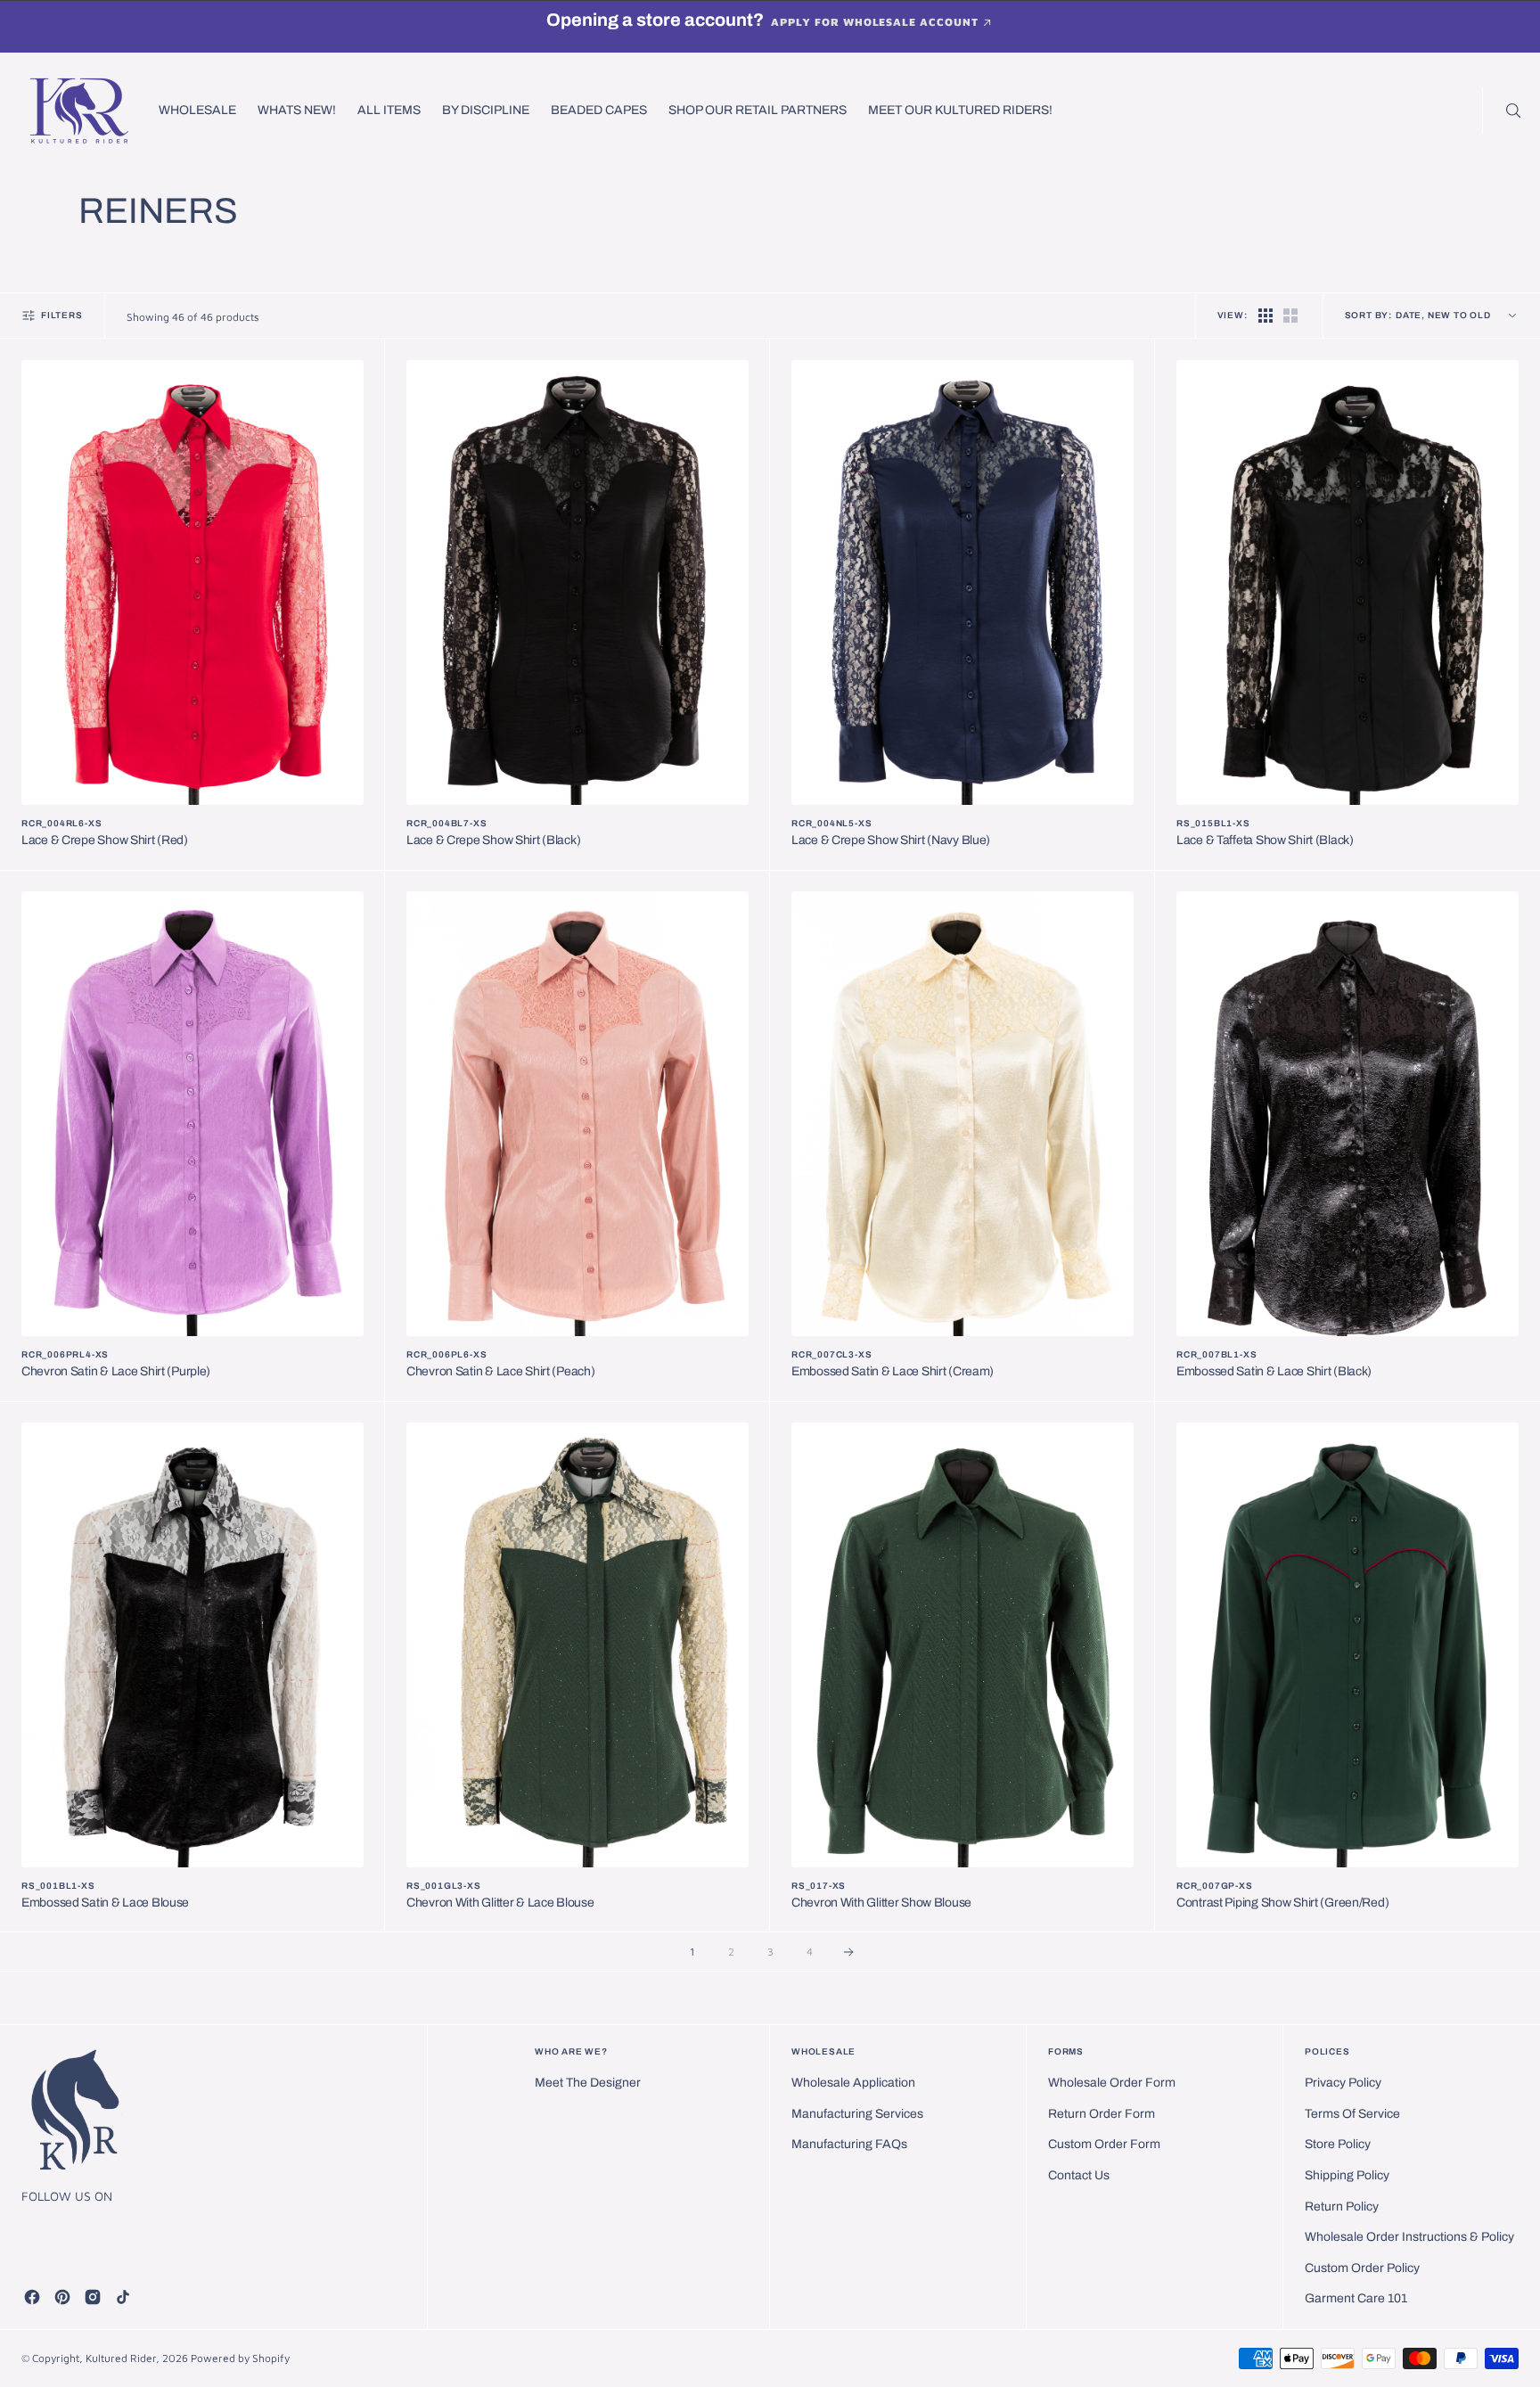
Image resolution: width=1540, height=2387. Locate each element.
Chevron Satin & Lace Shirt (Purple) (116, 1371)
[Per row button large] (1266, 316)
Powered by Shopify (240, 2358)
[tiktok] (123, 2297)
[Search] (1511, 111)
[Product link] (192, 582)
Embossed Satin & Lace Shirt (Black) (1274, 1371)
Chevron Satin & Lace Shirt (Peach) (500, 1371)
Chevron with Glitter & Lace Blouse (500, 1903)
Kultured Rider (121, 2358)
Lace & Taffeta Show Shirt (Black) (1265, 840)
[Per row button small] (1290, 316)
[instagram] (93, 2297)
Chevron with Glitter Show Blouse (881, 1903)
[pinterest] (62, 2297)
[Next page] (848, 1952)
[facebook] (32, 2297)
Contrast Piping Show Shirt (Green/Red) (1282, 1903)
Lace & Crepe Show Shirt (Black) (493, 840)
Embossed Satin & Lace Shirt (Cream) (893, 1371)
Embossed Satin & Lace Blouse (105, 1903)
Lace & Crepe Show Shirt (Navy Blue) (891, 840)
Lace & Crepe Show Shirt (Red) (105, 840)
